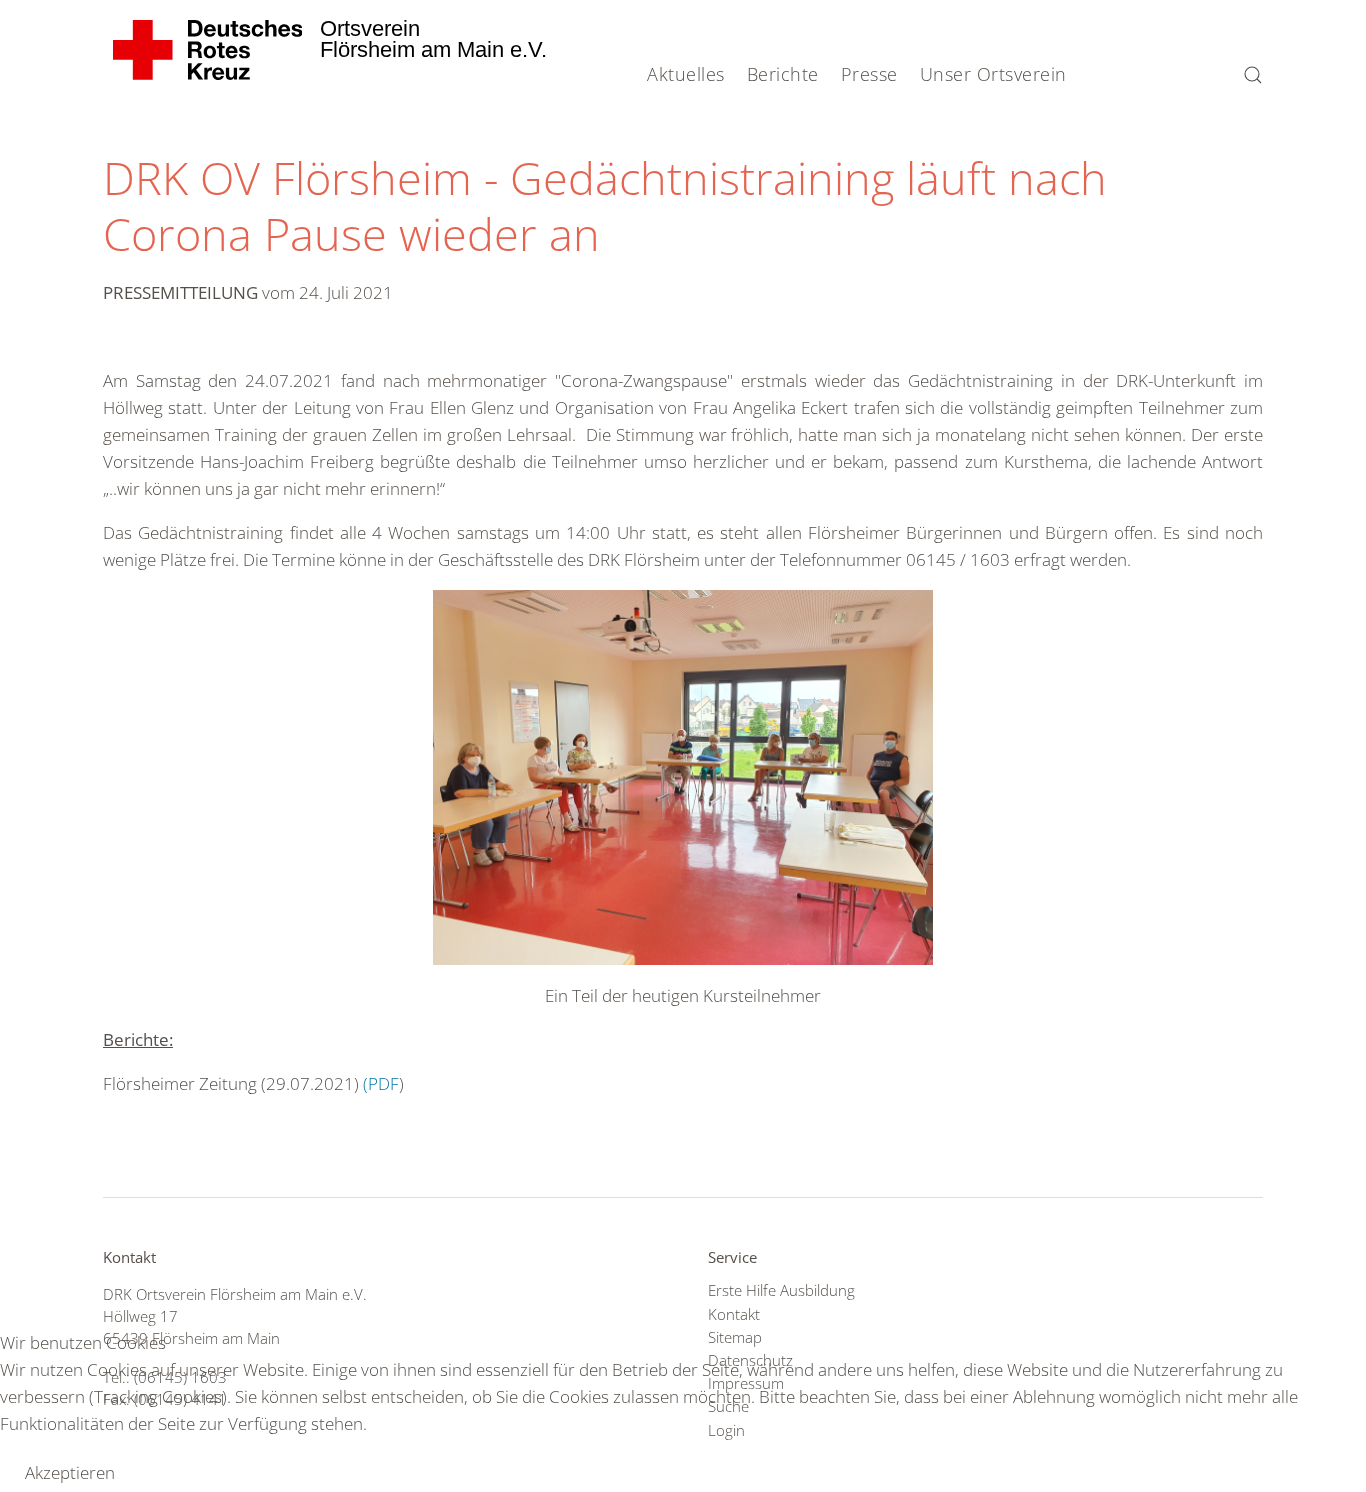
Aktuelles (686, 74)
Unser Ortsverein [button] (993, 74)
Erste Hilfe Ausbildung (781, 1290)
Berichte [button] (783, 74)
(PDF (381, 1083)
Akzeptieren (70, 1472)
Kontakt (734, 1314)
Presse (869, 74)
